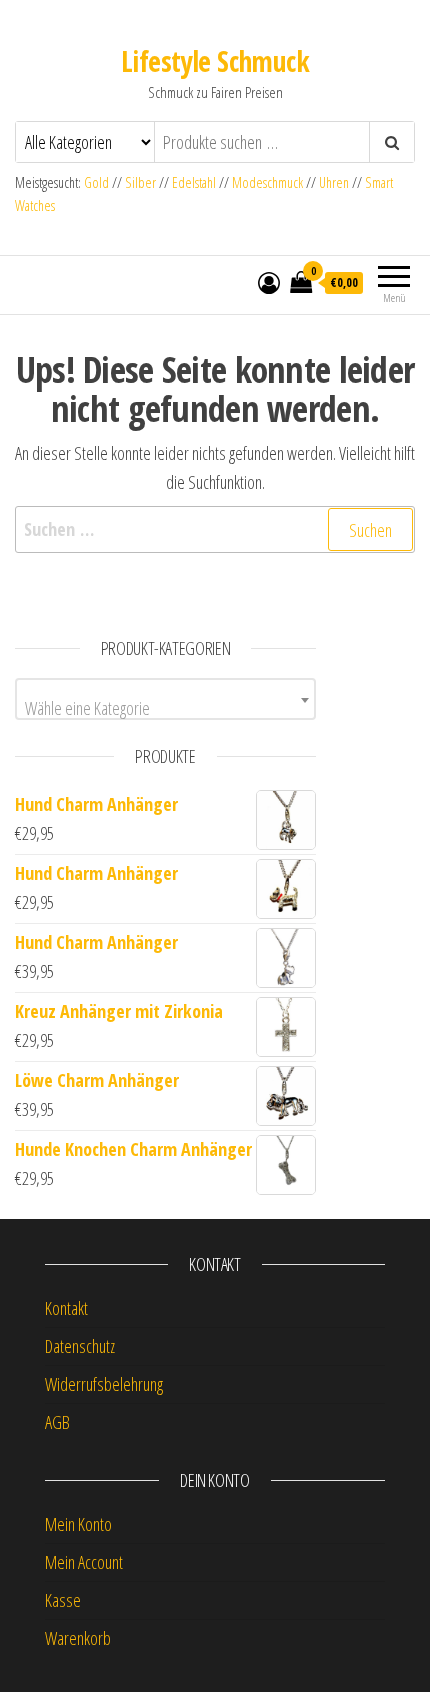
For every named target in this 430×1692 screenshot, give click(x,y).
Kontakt (66, 1308)
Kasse (63, 1600)
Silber (140, 182)
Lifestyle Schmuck (215, 61)
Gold (98, 182)
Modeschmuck (267, 182)
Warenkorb (78, 1638)
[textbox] (165, 708)
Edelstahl (194, 182)
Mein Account (84, 1562)
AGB (57, 1422)
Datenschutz (80, 1346)
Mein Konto (78, 1524)
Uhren (334, 182)
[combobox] (165, 699)
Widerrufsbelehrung (104, 1384)
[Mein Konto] (269, 282)
